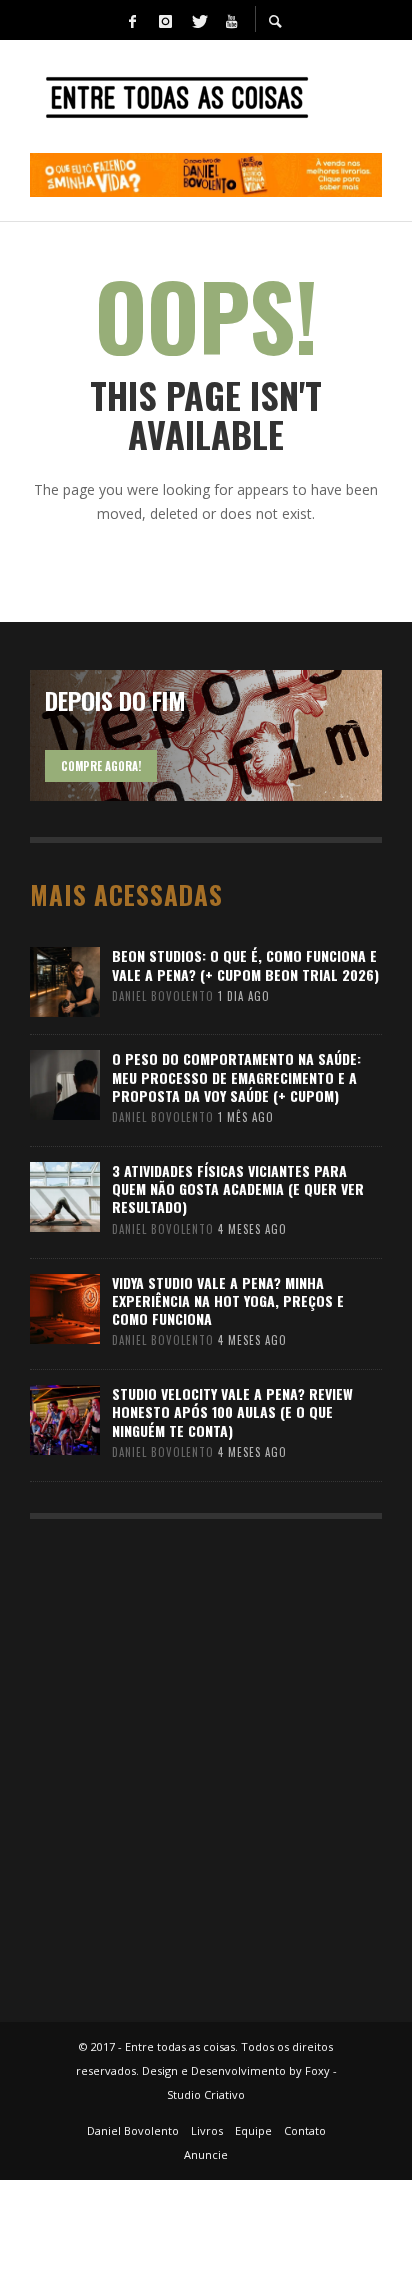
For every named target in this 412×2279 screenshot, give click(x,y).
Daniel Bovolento (163, 996)
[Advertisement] (206, 1761)
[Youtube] (231, 20)
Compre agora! (101, 766)
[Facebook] (132, 20)
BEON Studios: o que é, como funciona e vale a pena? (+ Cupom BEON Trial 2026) (245, 964)
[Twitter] (198, 20)
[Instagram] (165, 20)
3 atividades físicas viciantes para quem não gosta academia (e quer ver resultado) (238, 1188)
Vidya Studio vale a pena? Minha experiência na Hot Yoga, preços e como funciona (228, 1300)
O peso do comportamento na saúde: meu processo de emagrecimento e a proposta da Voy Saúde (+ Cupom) (236, 1076)
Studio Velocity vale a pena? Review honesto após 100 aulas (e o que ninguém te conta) (232, 1411)
